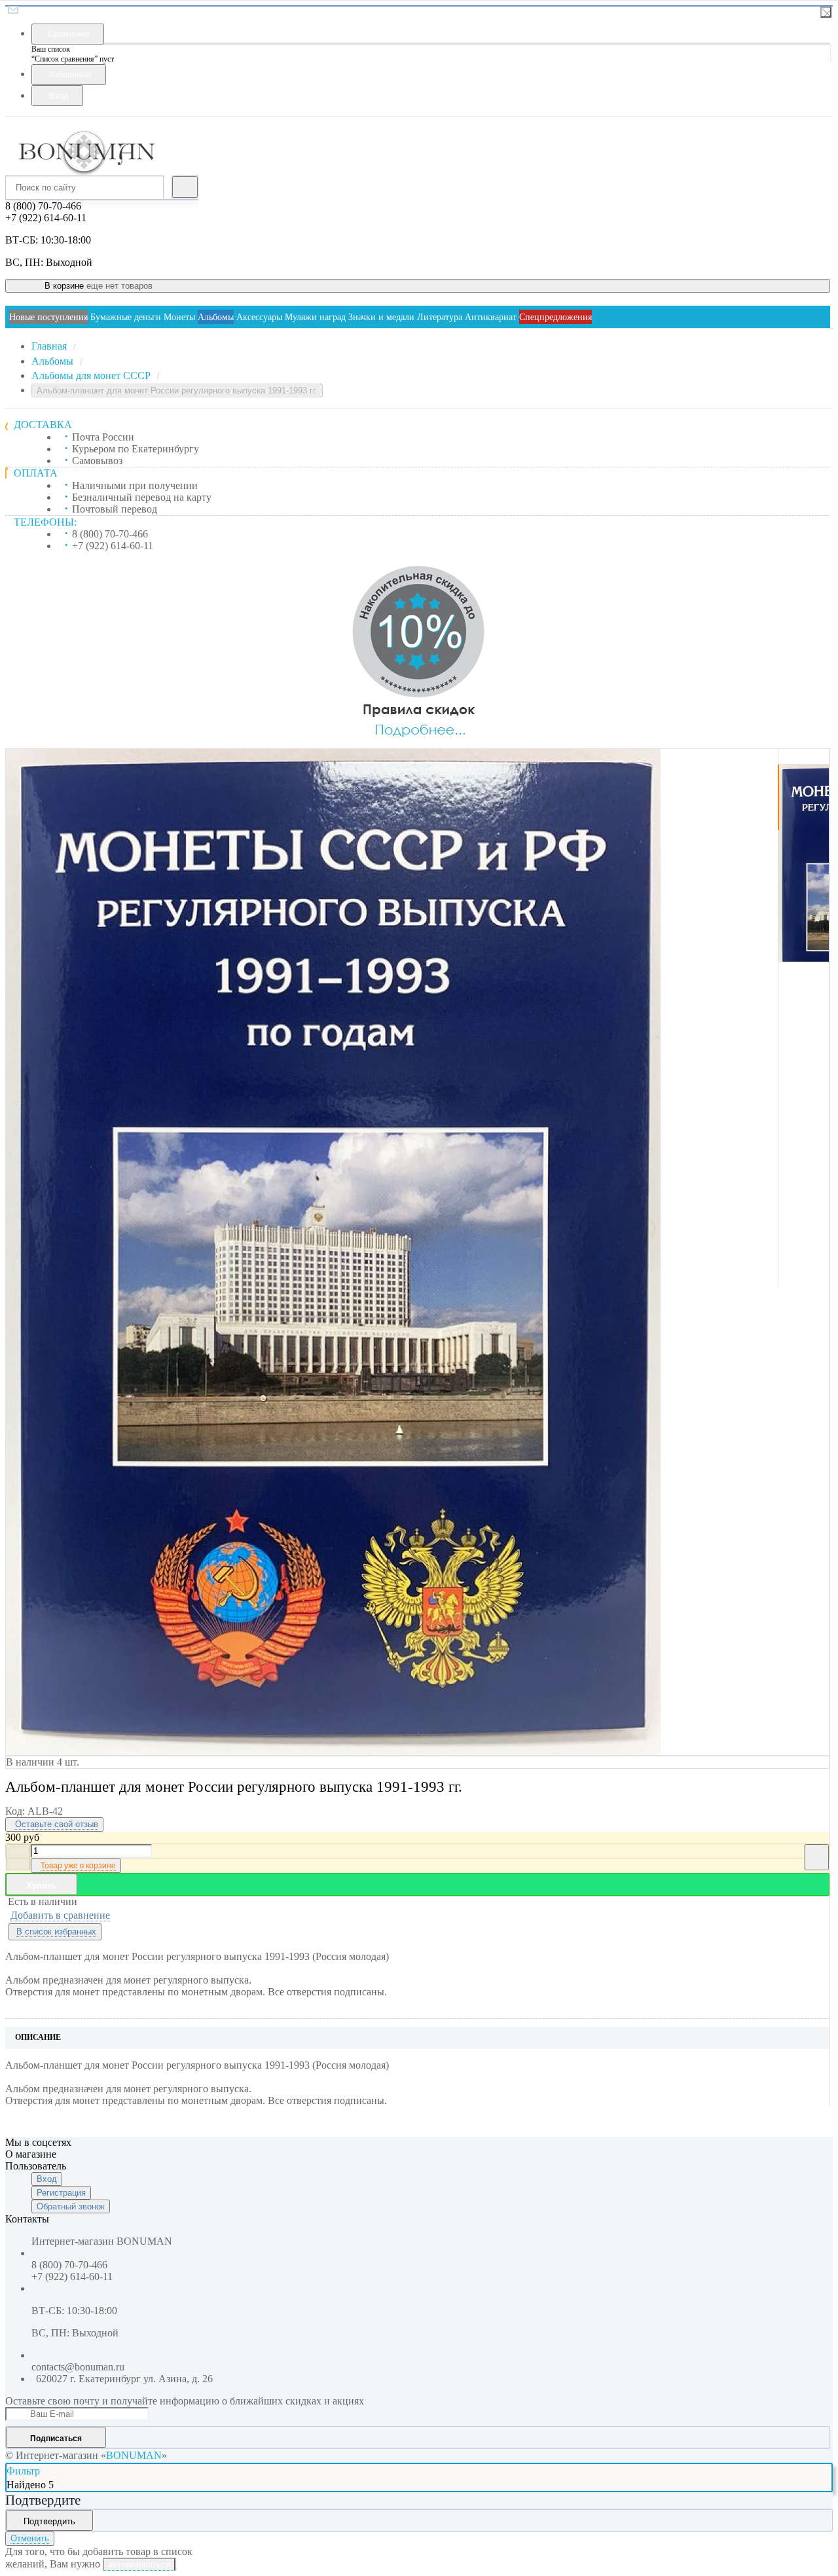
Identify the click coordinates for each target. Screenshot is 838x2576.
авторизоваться (139, 2565)
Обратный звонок (71, 2206)
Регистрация (61, 2193)
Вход (47, 2179)
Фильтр (23, 2471)
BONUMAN (134, 2455)
